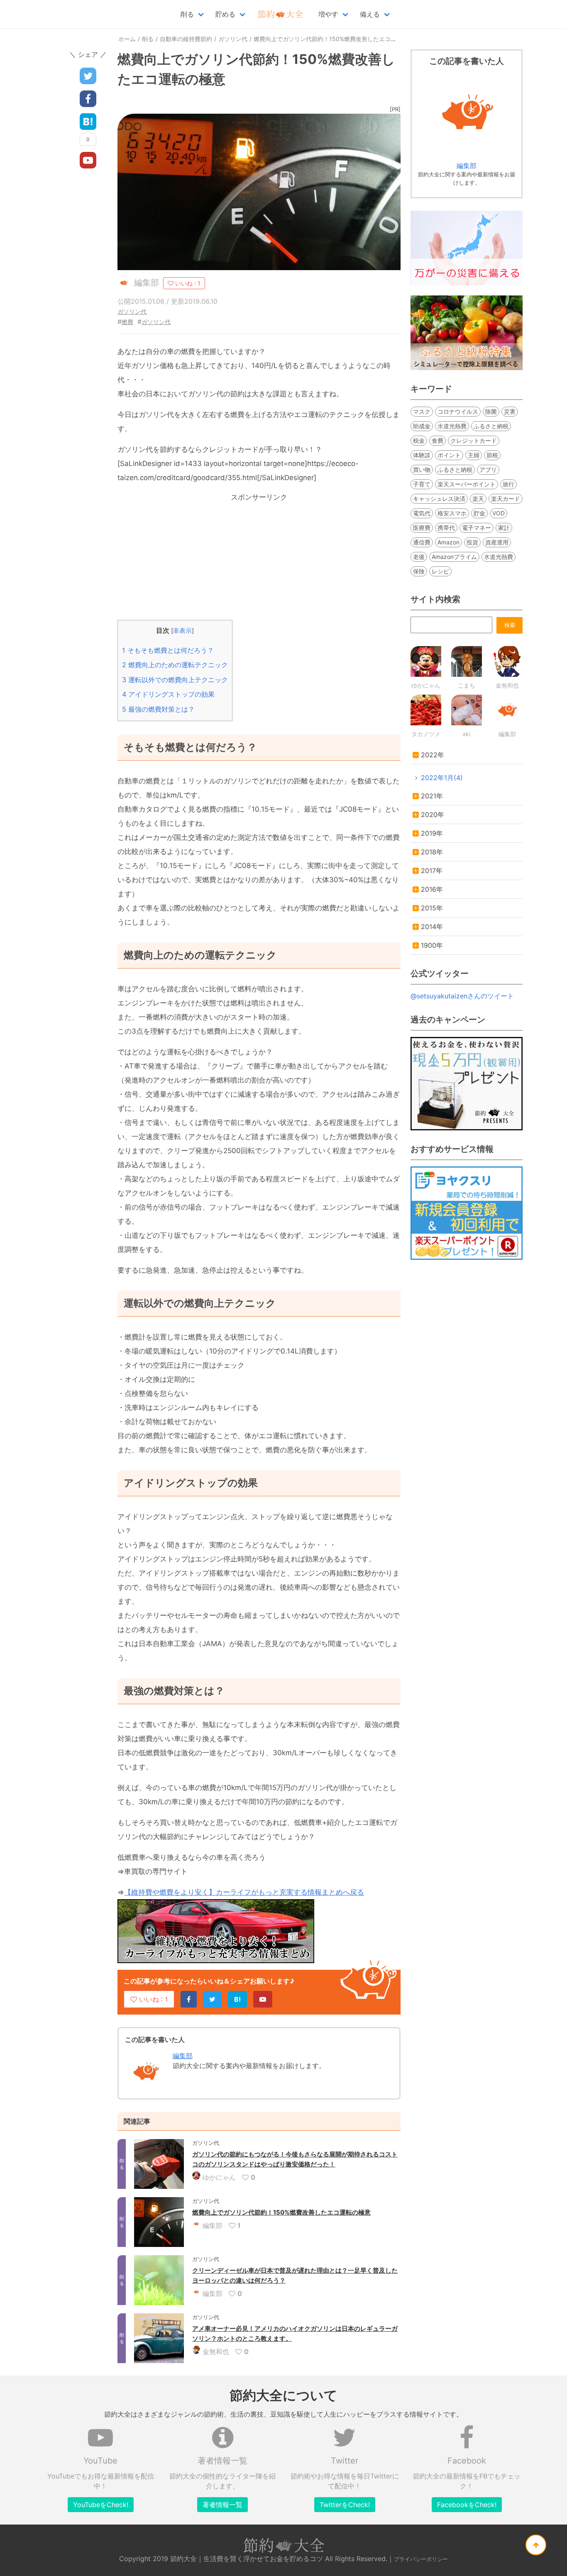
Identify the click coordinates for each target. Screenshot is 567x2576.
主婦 (474, 455)
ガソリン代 (132, 311)
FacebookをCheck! (467, 2505)
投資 (472, 542)
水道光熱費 (452, 426)
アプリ (488, 470)
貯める (225, 14)
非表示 (182, 631)
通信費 (422, 542)
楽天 (478, 499)
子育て (422, 484)
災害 (510, 411)
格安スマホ (452, 513)
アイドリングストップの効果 (168, 694)
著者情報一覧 (222, 2505)
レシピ (440, 571)
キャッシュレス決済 (439, 499)
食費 (437, 440)
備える (370, 14)
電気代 (422, 513)
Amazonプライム (454, 557)
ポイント (449, 455)
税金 (419, 440)
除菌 (491, 411)
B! (237, 1999)
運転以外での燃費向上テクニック (175, 680)
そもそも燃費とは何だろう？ (168, 650)
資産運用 (497, 542)
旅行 (508, 484)
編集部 (183, 2056)
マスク (422, 411)
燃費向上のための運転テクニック (175, 665)
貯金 (479, 513)
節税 (492, 455)
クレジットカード (474, 440)
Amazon (448, 542)
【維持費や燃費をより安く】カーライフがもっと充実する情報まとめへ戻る (244, 1892)
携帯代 (446, 528)
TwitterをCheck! (345, 2505)
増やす (328, 14)
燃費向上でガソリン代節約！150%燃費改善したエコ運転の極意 (281, 2212)
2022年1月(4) (442, 778)
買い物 (422, 470)
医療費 (422, 528)
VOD (499, 513)
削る (187, 14)
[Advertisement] (259, 562)
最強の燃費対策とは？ (158, 709)
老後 (419, 557)
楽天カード (506, 499)
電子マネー (477, 528)
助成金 (422, 426)
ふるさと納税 (491, 426)
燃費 (127, 322)
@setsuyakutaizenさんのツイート (462, 996)
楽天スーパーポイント (467, 484)
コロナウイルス (458, 411)
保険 (419, 571)
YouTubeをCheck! (101, 2505)
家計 (504, 528)
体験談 (422, 455)
